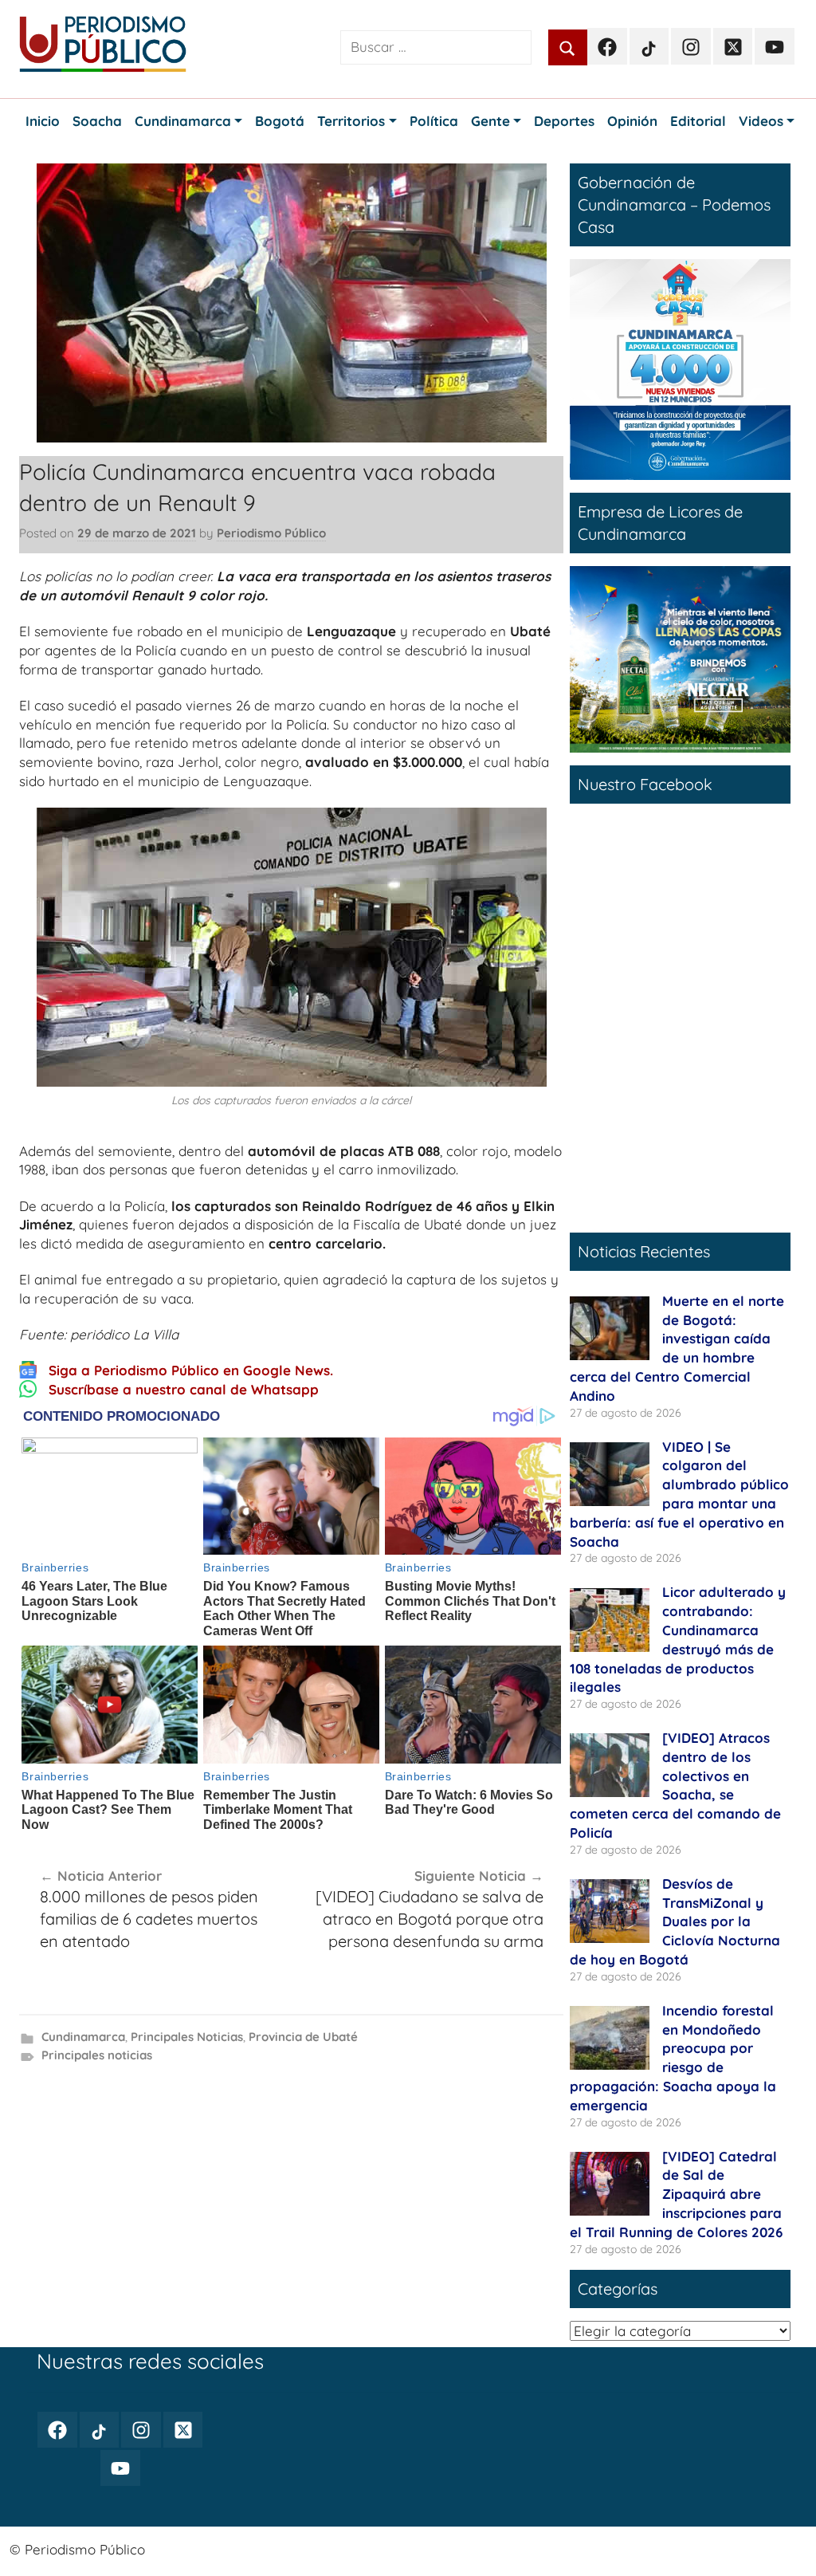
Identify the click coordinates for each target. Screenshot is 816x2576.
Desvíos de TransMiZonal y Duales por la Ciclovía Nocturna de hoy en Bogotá (675, 1921)
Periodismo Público (271, 533)
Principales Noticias (187, 2037)
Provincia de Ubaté (303, 2037)
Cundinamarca (83, 2037)
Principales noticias (97, 2055)
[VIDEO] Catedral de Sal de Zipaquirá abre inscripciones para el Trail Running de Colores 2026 (676, 2194)
